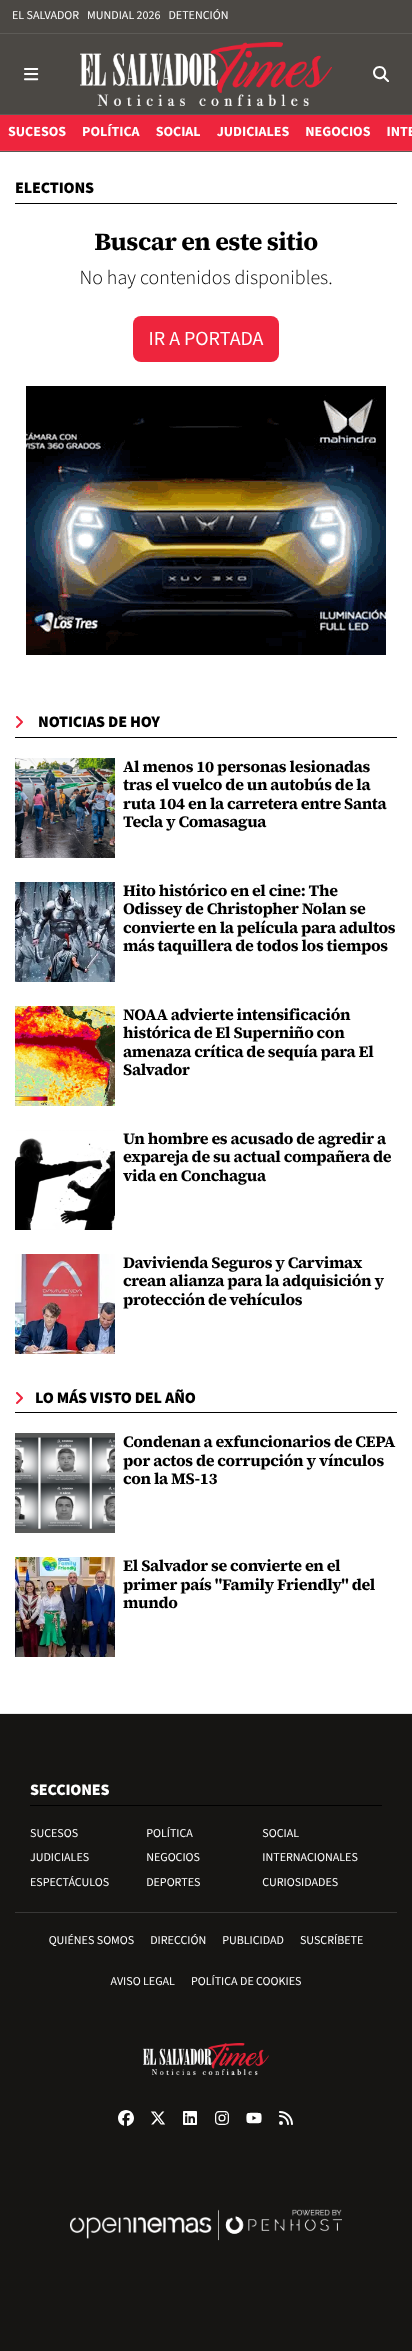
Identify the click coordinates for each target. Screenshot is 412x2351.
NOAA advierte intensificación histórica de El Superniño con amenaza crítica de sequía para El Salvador (248, 1042)
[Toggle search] (381, 74)
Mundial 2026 (123, 15)
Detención (198, 15)
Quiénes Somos (92, 1940)
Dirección (178, 1940)
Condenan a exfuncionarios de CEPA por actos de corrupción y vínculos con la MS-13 (259, 1460)
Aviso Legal (143, 1981)
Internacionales (310, 1857)
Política (169, 1833)
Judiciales (59, 1857)
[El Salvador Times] (206, 74)
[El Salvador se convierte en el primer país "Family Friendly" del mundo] (65, 1607)
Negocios (173, 1857)
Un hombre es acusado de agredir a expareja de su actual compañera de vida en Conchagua (257, 1157)
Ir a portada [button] (206, 339)
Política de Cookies (246, 1981)
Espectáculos (69, 1882)
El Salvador (45, 15)
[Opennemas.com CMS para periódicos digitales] (206, 2245)
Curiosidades (300, 1882)
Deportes (173, 1882)
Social (280, 1833)
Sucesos (54, 1833)
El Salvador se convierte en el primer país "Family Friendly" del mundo (249, 1584)
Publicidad (253, 1940)
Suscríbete (331, 1940)
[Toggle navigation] (31, 74)
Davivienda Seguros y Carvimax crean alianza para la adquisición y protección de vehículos (253, 1281)
